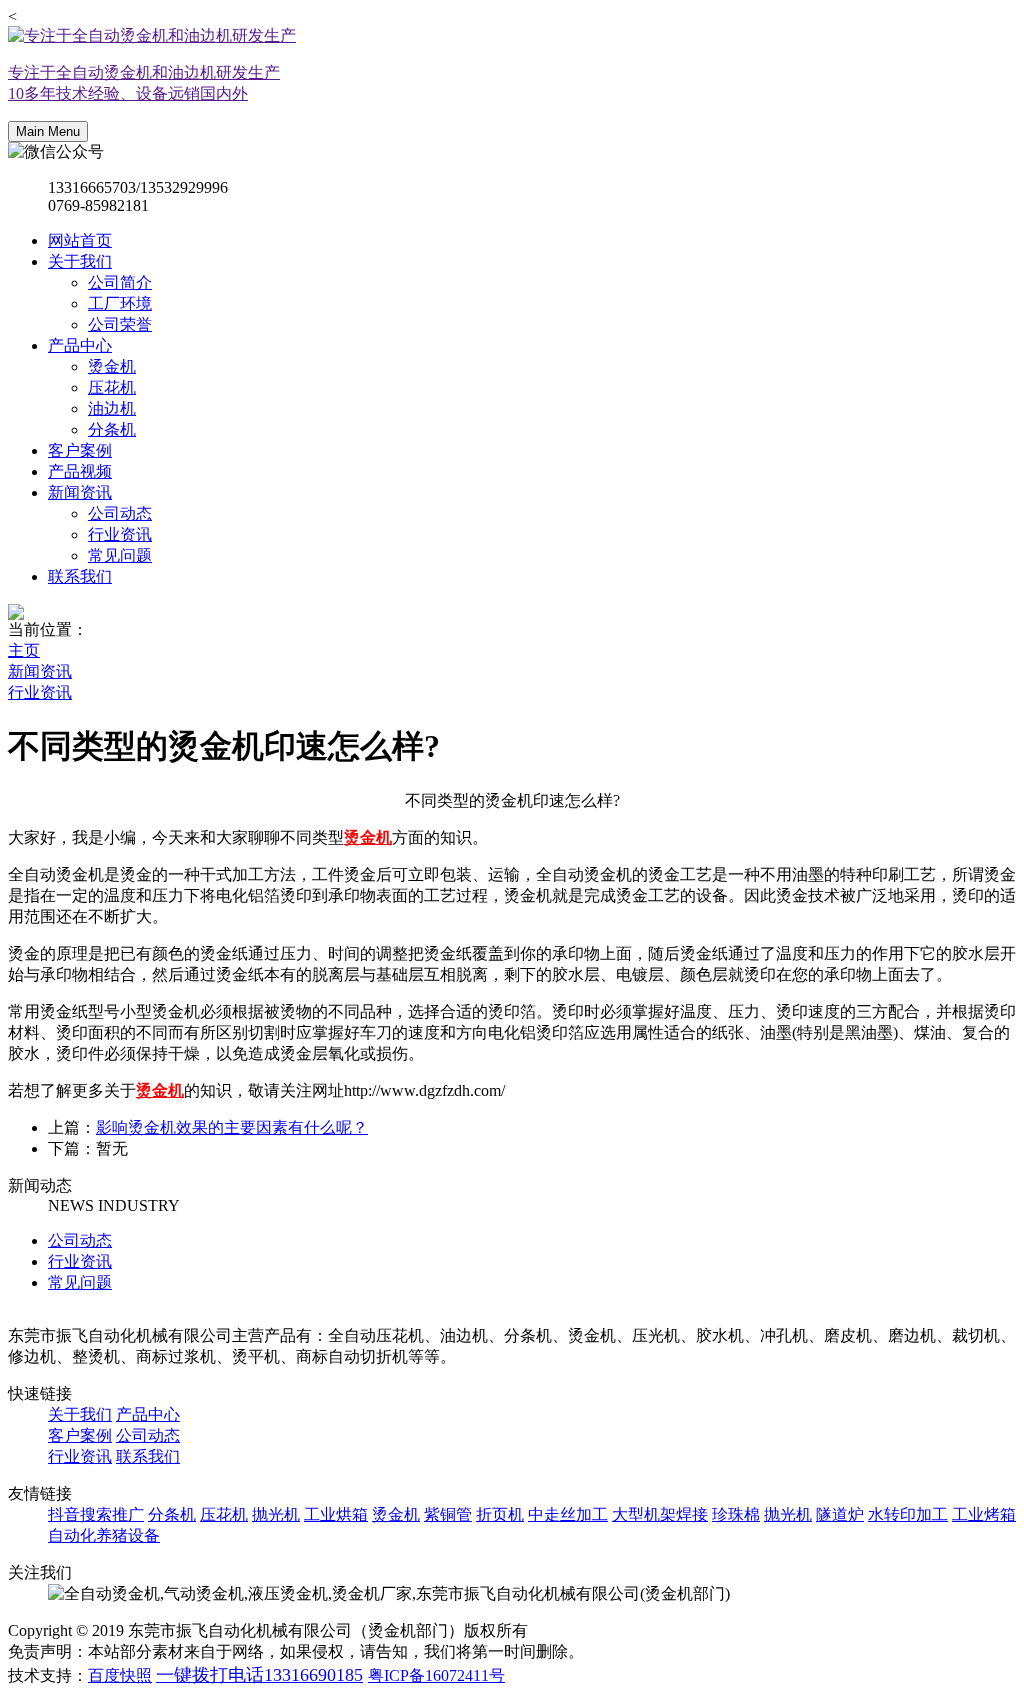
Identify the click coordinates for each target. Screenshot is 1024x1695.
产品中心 (80, 345)
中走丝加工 (568, 1514)
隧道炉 (840, 1514)
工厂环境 (120, 303)
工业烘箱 (336, 1514)
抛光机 (276, 1514)
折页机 (500, 1514)
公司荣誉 (120, 324)
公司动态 (120, 513)
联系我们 (80, 576)
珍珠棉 (736, 1514)
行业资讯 (120, 534)
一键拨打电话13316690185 (259, 1675)
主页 (24, 650)
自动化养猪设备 (104, 1535)
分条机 (112, 429)
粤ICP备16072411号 (436, 1675)
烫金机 (112, 366)
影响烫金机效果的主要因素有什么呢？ (232, 1127)
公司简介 (120, 282)
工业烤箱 (984, 1514)
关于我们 (80, 261)
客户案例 (80, 450)
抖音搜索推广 (96, 1514)
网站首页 (80, 240)
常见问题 (120, 555)
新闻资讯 (80, 492)
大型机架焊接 (660, 1514)
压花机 (112, 387)
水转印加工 (908, 1514)
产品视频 (80, 471)
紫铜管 (448, 1514)
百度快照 (120, 1675)
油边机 (112, 408)
